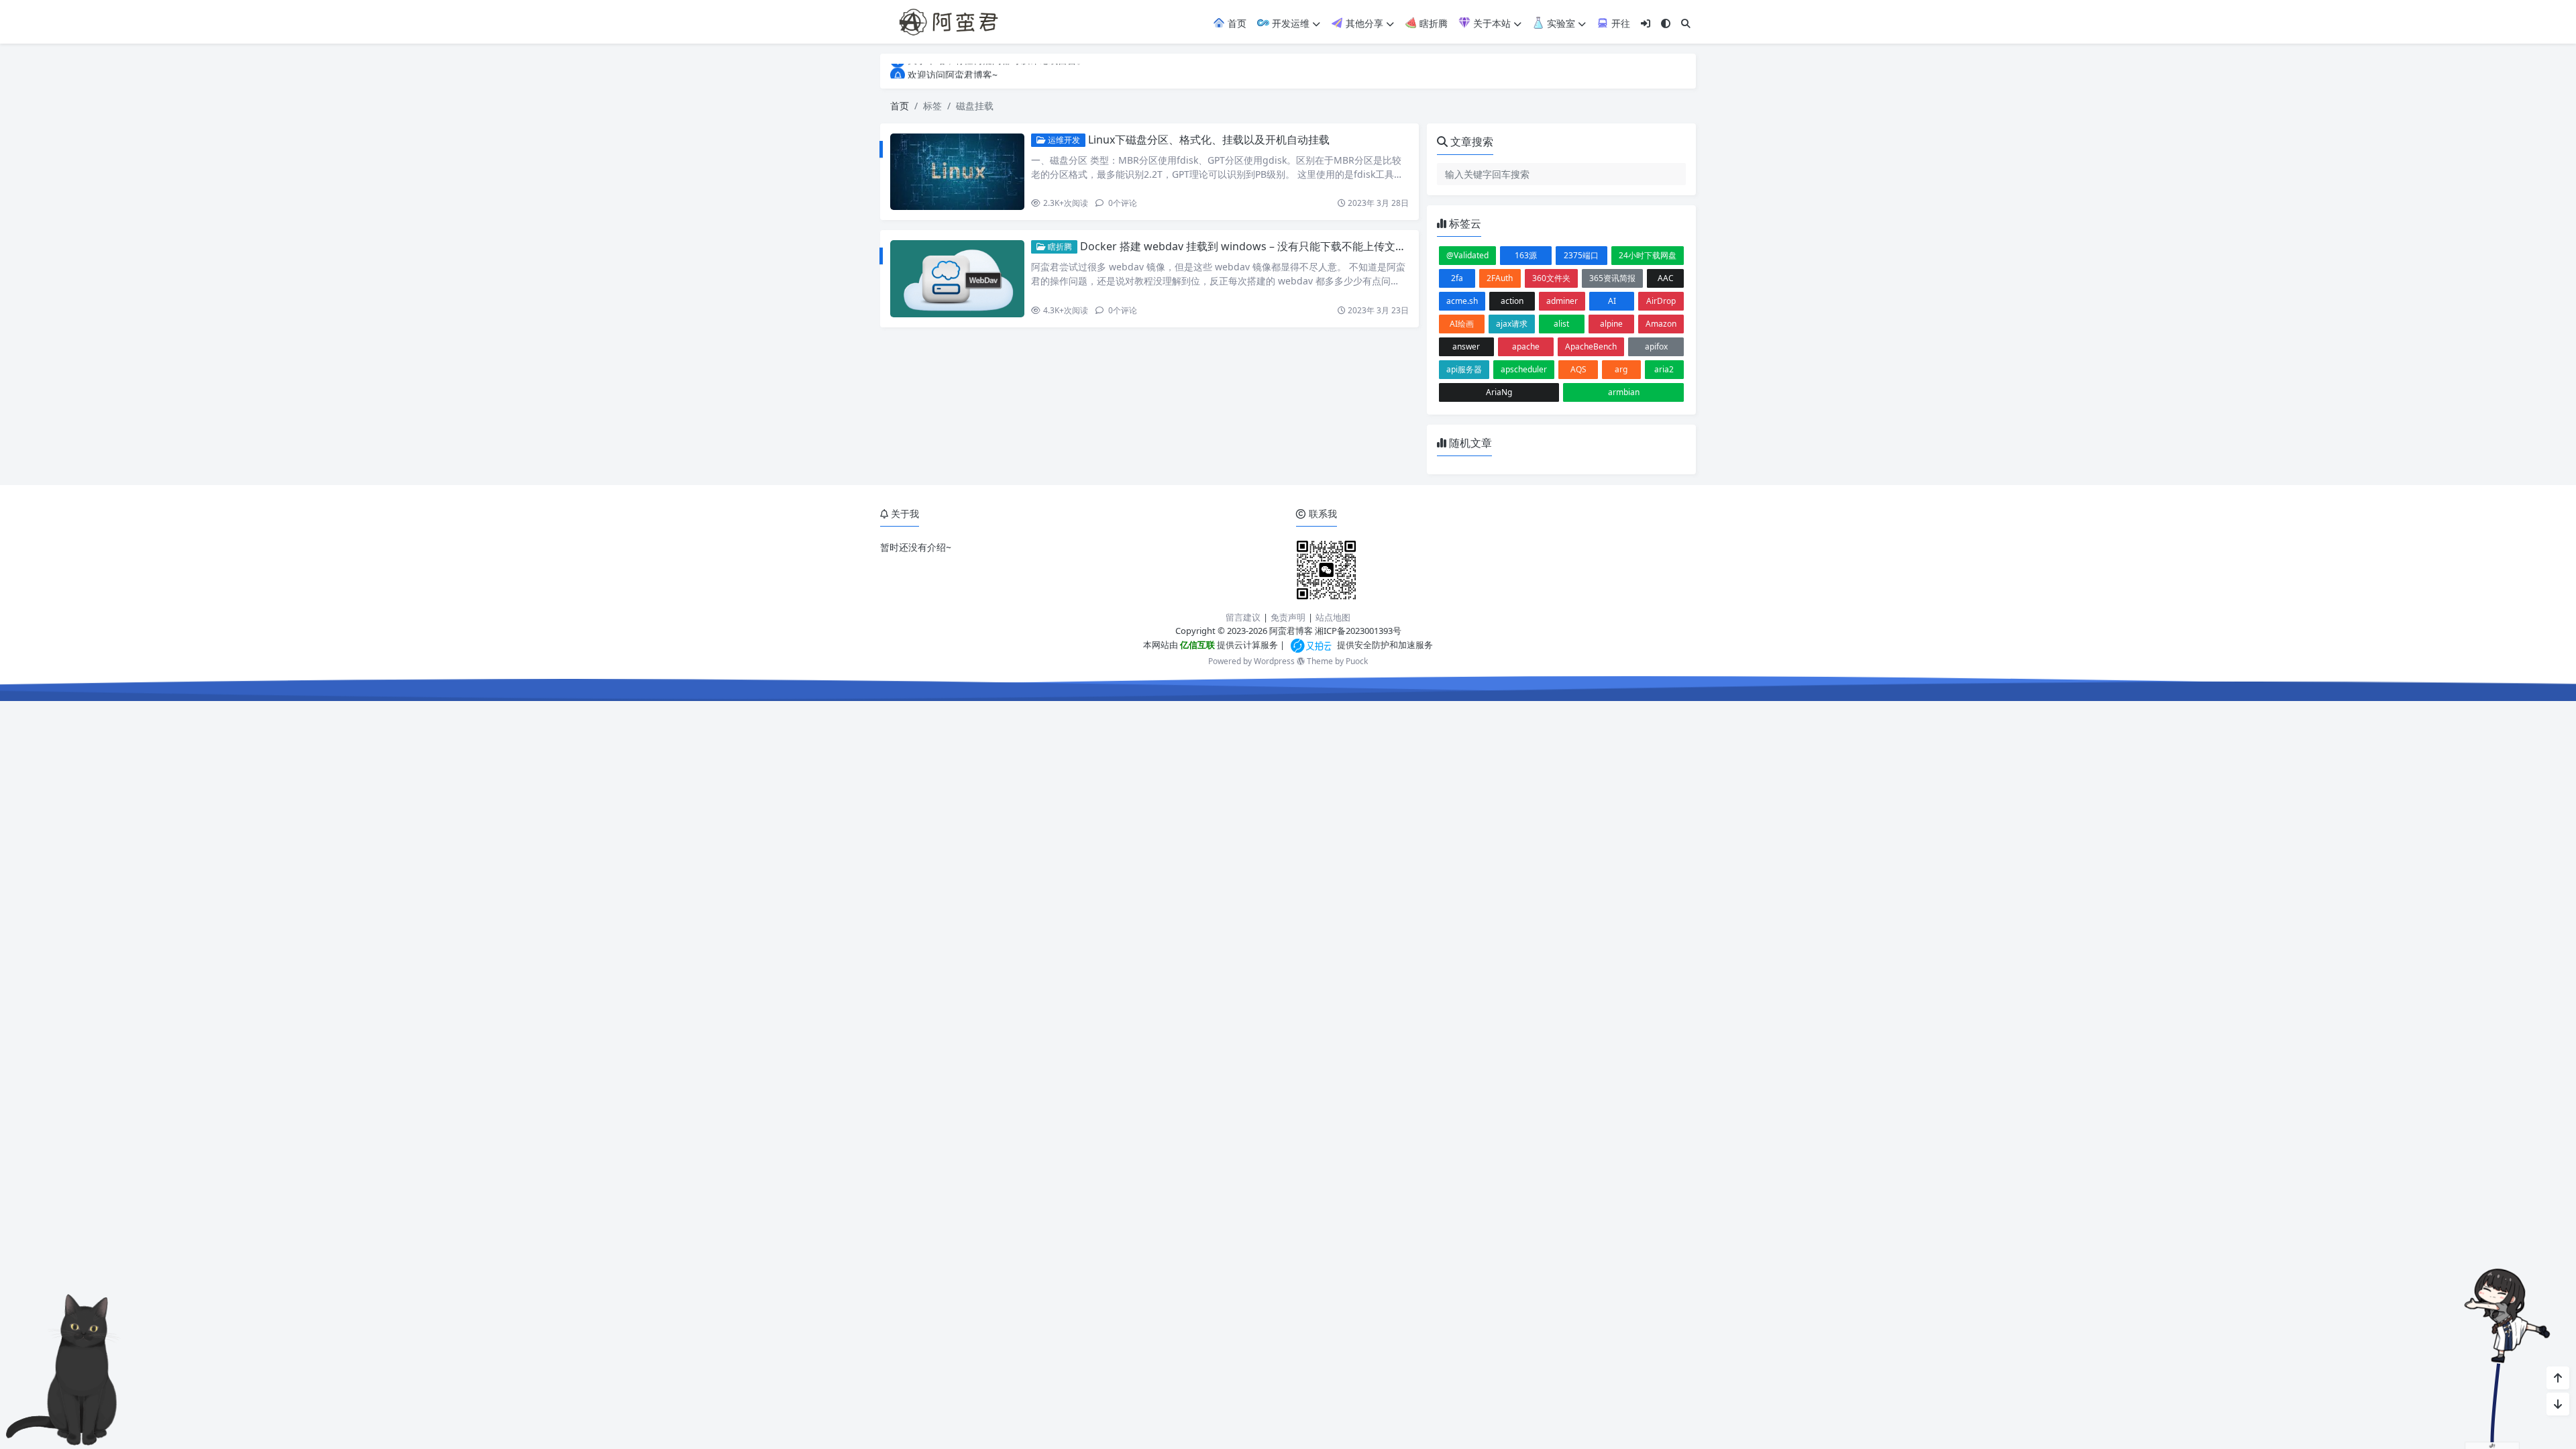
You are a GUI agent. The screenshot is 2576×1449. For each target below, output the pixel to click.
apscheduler (1524, 369)
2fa (1457, 278)
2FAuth (1500, 278)
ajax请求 (1512, 324)
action (1512, 301)
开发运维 (1289, 23)
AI (1612, 301)
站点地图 (1333, 617)
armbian (1624, 392)
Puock (1357, 661)
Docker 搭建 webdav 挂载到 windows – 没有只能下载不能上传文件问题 (1254, 246)
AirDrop (1661, 301)
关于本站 (1491, 23)
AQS (1578, 369)
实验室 (1560, 23)
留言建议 (1243, 617)
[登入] (1646, 23)
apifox (1656, 346)
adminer (1562, 301)
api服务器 (1464, 369)
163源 (1526, 255)
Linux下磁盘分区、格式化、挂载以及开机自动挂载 (1209, 140)
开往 (1619, 23)
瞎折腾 (1432, 23)
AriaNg (1499, 392)
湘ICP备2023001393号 (1358, 631)
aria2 (1664, 369)
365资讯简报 (1612, 278)
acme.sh (1462, 301)
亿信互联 (1196, 645)
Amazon (1661, 324)
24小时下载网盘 (1648, 255)
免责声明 (1288, 617)
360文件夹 (1551, 278)
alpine (1611, 324)
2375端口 (1581, 255)
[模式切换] (1666, 23)
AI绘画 (1462, 324)
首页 (1236, 23)
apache (1526, 346)
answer (1466, 346)
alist (1561, 324)
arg (1621, 369)
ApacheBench (1591, 346)
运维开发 (1063, 140)
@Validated (1467, 255)
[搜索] (1686, 23)
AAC (1666, 278)
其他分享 (1363, 23)
